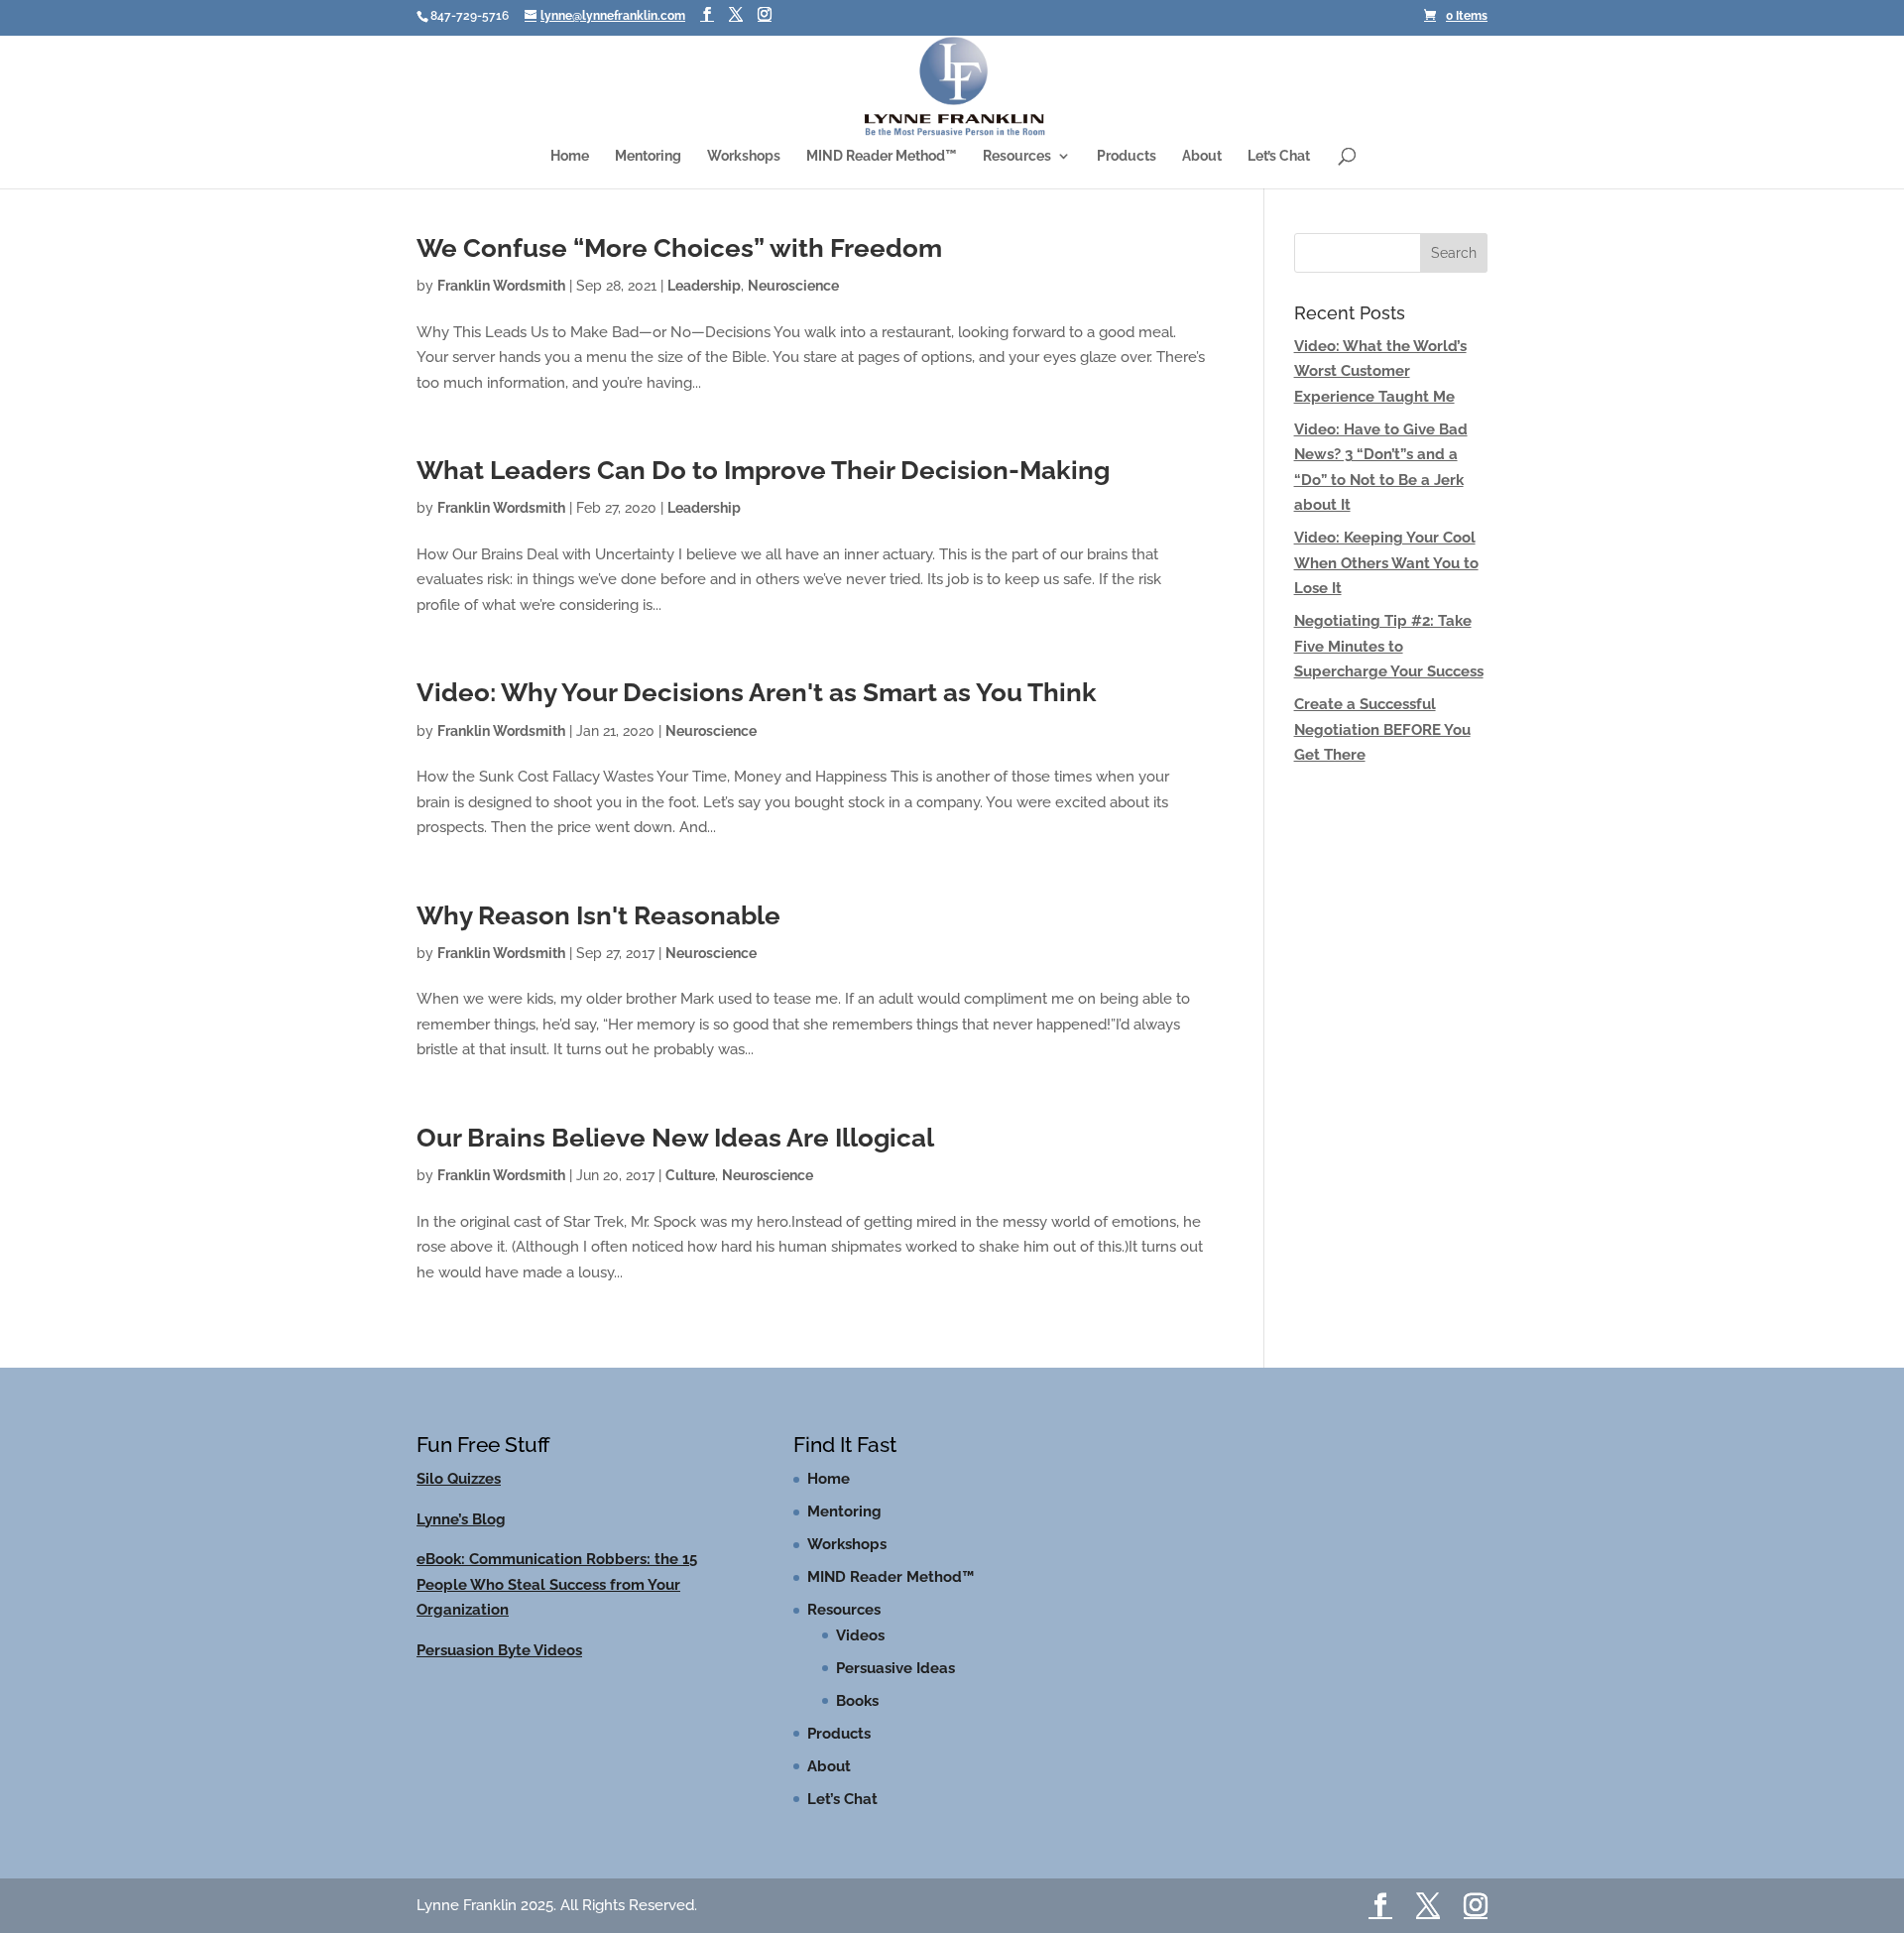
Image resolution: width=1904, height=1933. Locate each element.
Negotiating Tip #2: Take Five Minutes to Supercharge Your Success (1389, 665)
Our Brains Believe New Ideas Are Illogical (675, 1156)
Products (1127, 162)
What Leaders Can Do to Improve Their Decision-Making (763, 489)
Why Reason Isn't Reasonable (598, 934)
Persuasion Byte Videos (499, 1669)
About (1202, 162)
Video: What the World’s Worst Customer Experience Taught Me (1380, 390)
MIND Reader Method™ (882, 162)
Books (857, 1720)
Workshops (744, 162)
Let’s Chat (1279, 162)
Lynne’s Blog (461, 1538)
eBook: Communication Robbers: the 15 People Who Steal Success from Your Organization (557, 1603)
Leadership (704, 304)
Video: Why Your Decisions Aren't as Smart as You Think (757, 711)
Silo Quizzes (459, 1498)
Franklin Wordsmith (501, 304)
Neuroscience (793, 304)
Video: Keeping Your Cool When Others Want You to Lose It (1386, 582)
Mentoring (648, 162)
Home (570, 162)
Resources (1017, 162)
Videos (860, 1654)
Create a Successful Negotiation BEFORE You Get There (1382, 748)
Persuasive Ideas (895, 1687)
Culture (690, 1194)
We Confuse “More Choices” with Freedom (679, 267)
